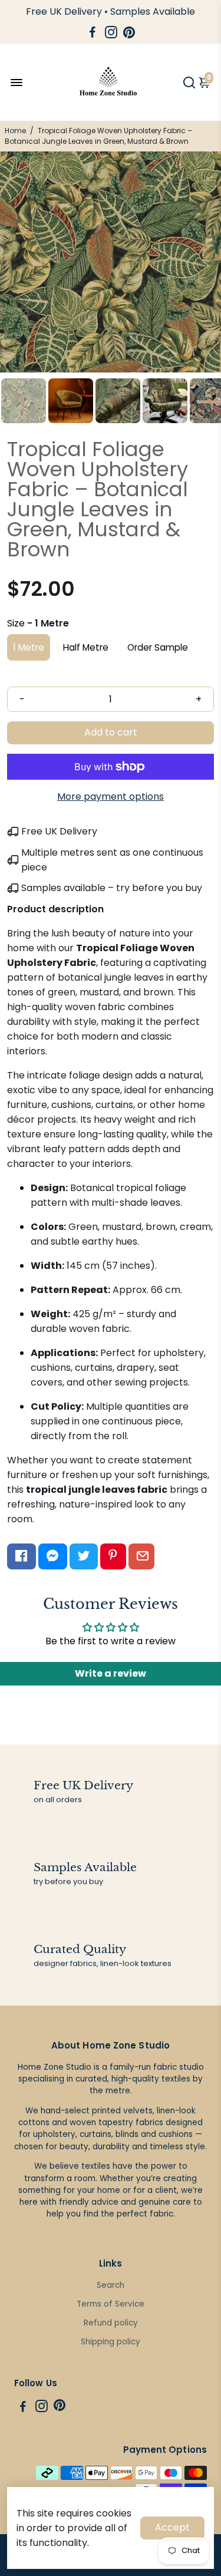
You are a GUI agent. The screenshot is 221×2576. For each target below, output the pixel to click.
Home (15, 131)
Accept (172, 2527)
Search (111, 2285)
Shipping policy (111, 2342)
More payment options (111, 796)
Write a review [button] (111, 1673)
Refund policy (111, 2323)
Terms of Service (111, 2304)
